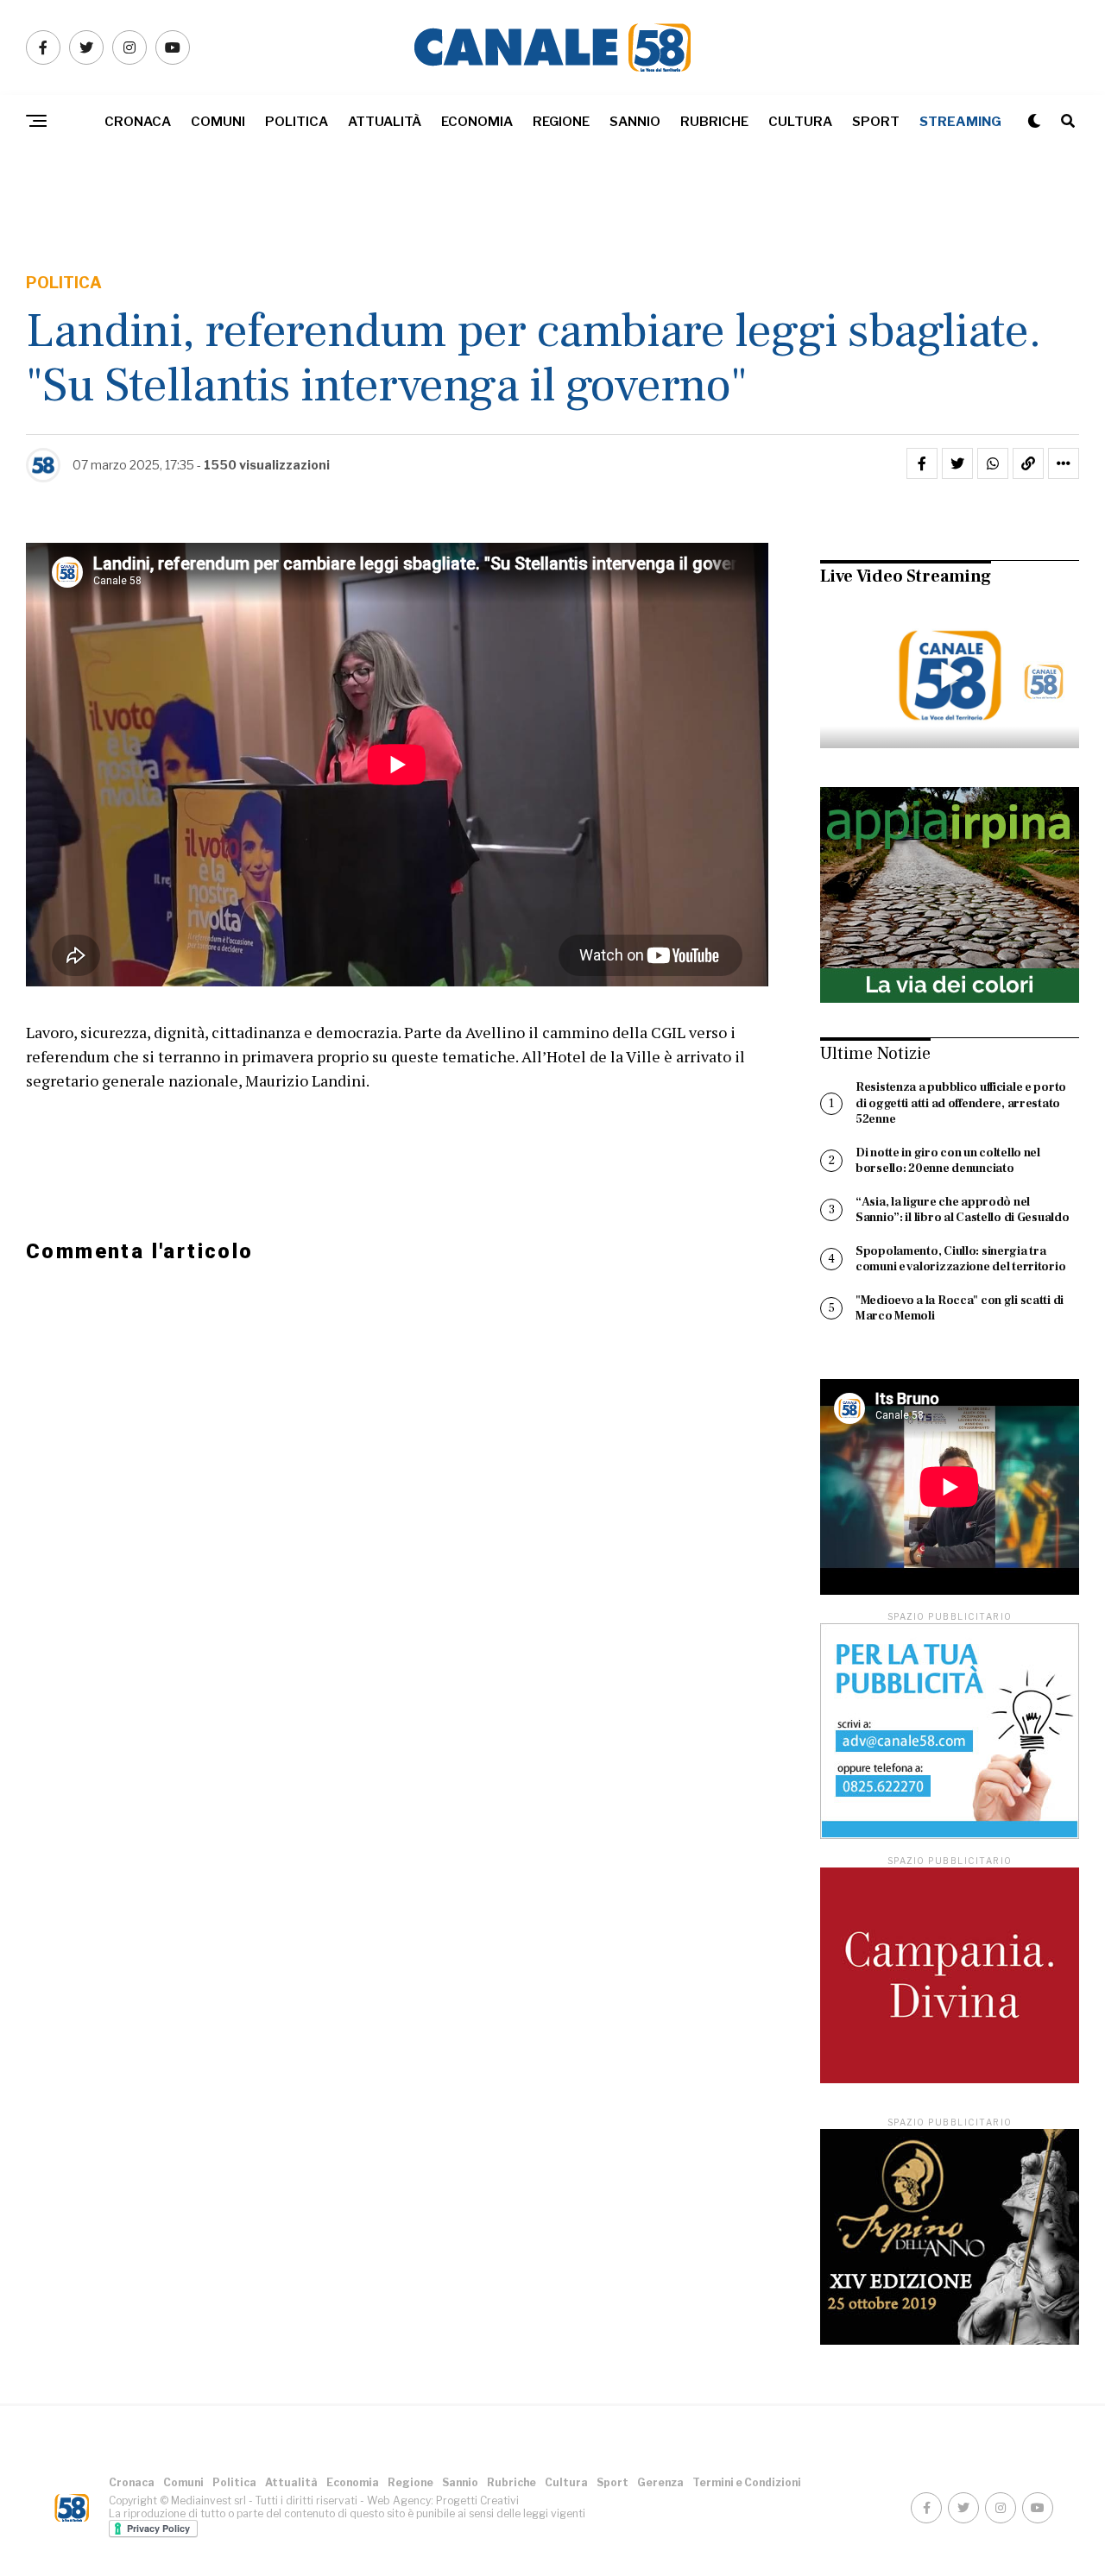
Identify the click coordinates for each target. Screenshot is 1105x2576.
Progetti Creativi (477, 2500)
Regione (561, 122)
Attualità (385, 122)
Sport (876, 122)
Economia (477, 122)
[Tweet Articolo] (957, 463)
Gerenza (660, 2482)
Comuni (218, 122)
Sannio (635, 122)
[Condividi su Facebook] (922, 463)
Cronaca (138, 122)
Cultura (800, 122)
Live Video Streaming (906, 576)
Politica (297, 122)
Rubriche (714, 122)
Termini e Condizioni (747, 2482)
